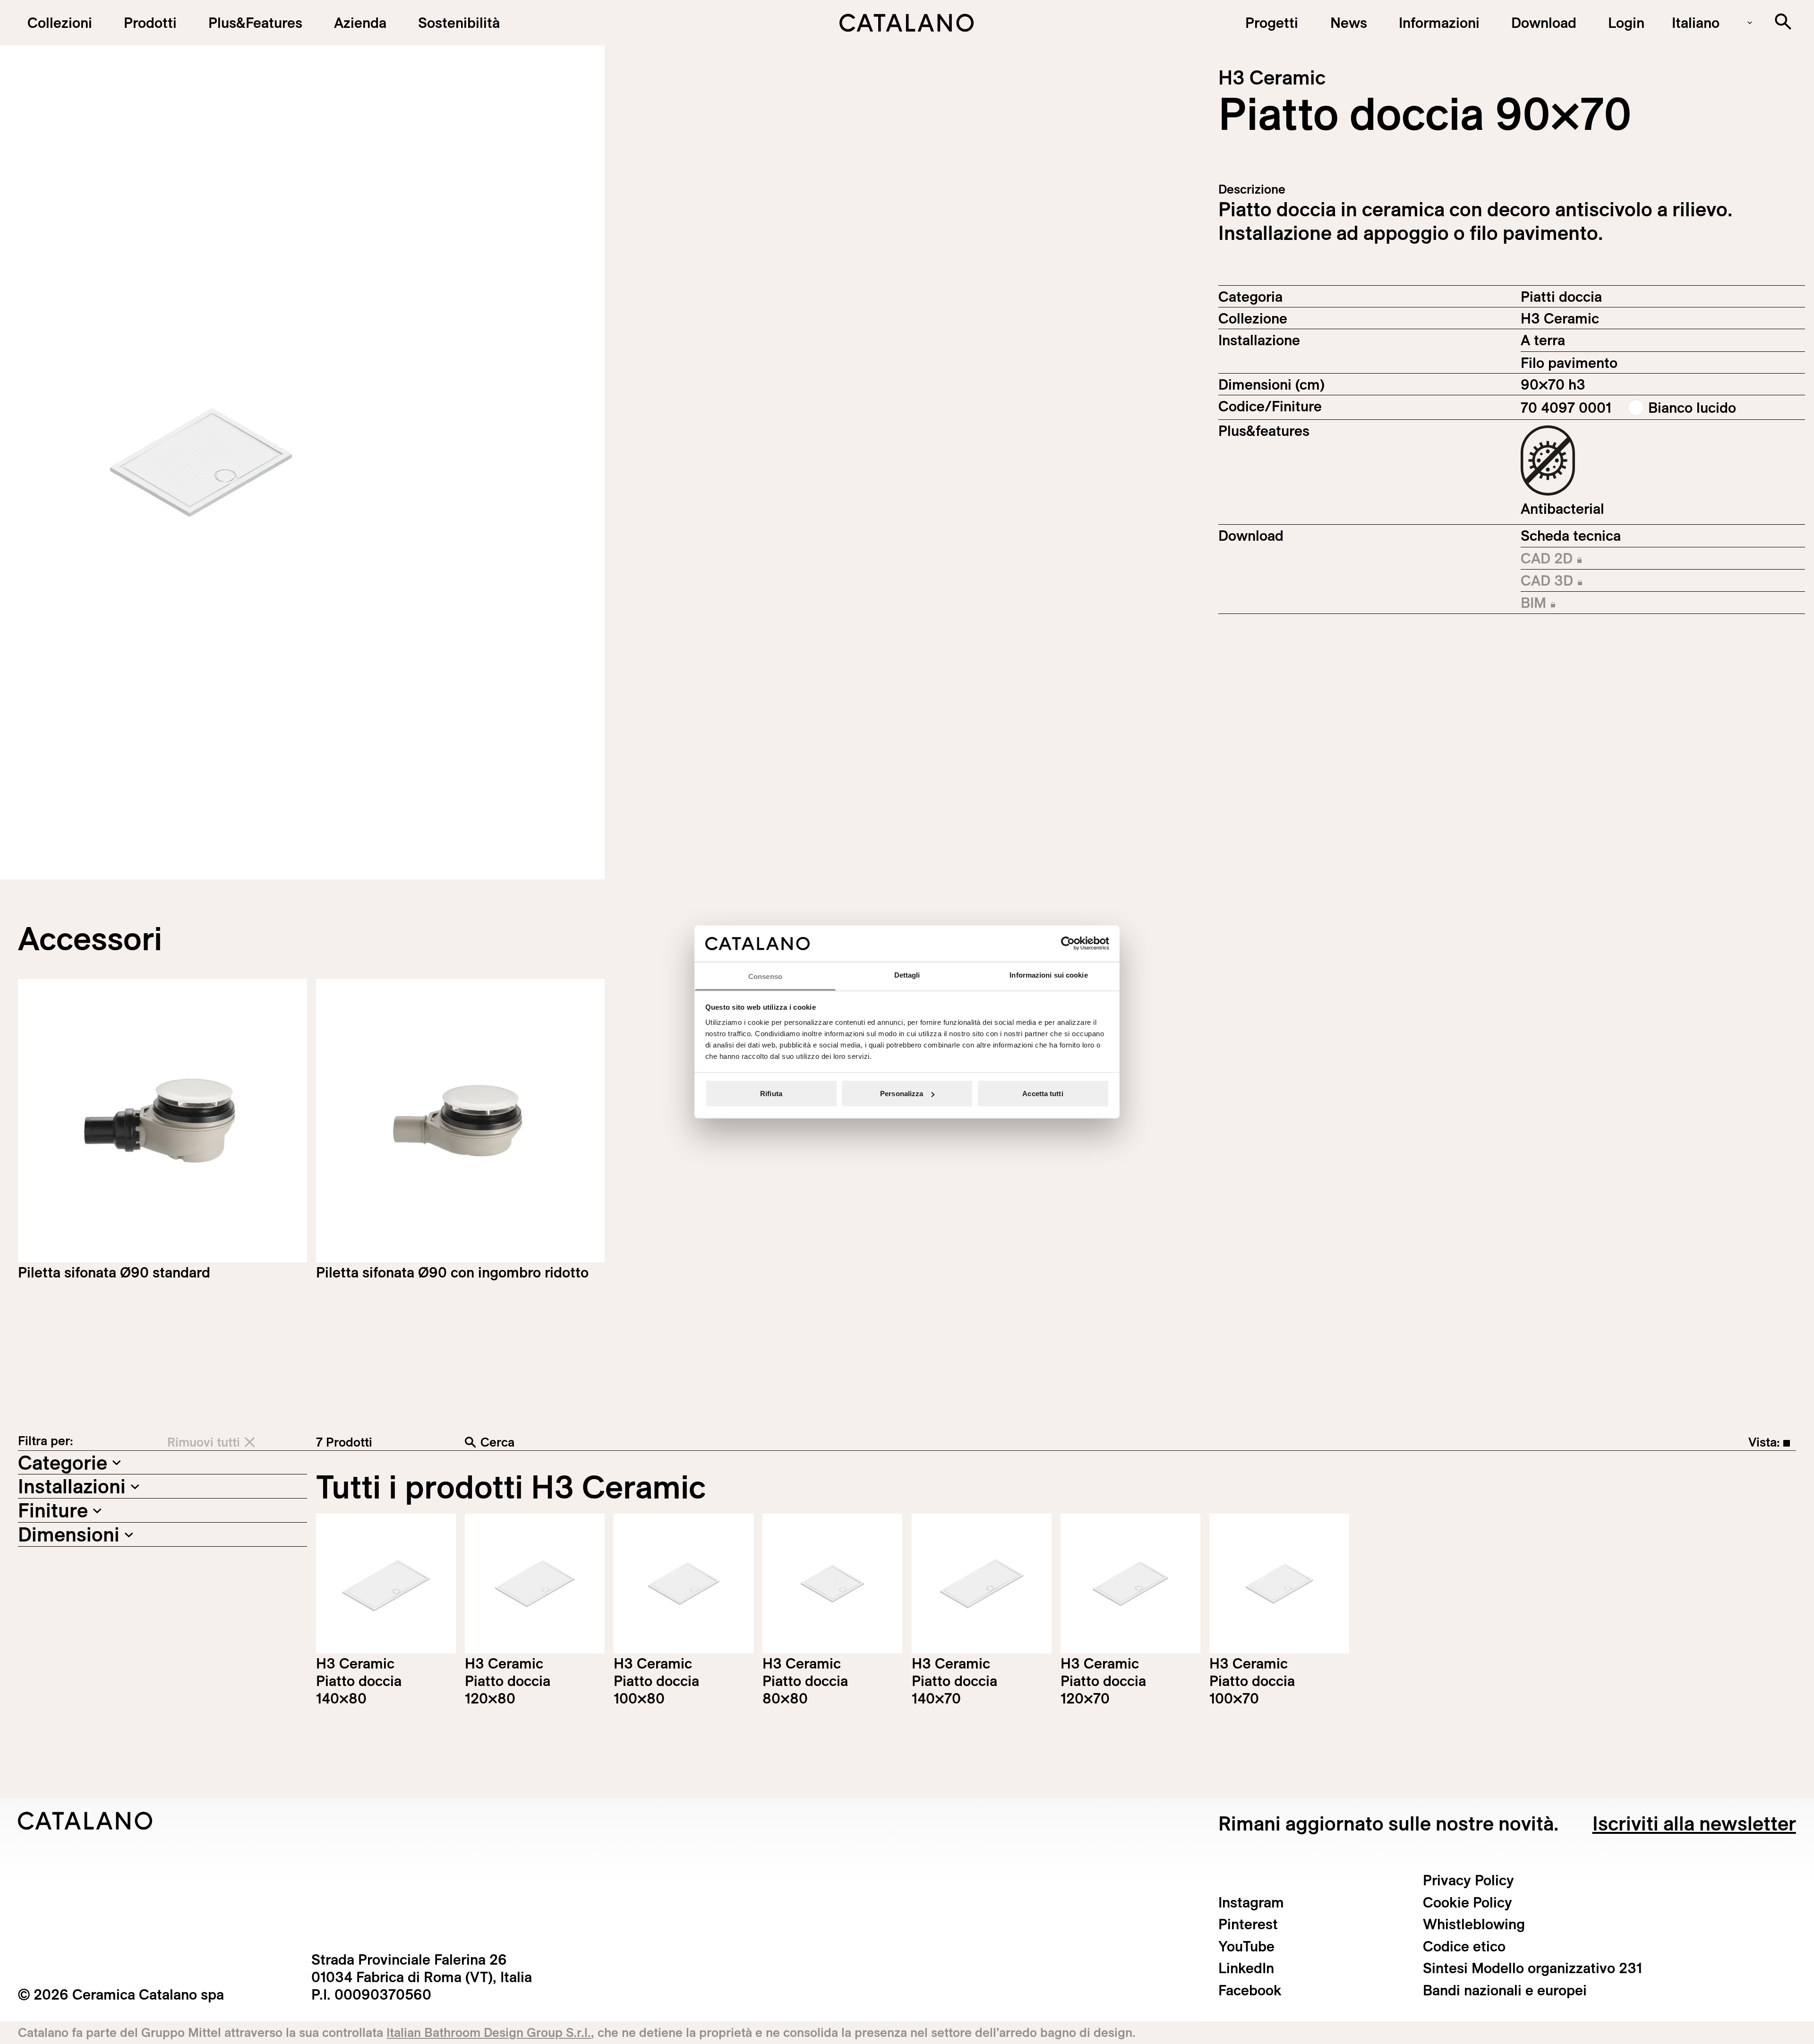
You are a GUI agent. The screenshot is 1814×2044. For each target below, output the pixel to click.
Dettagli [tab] (907, 975)
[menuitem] (255, 23)
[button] (60, 23)
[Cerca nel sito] (1783, 21)
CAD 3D (1580, 581)
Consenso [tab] (765, 976)
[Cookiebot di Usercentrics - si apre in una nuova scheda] (1068, 944)
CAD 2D (1580, 559)
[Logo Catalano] (86, 1821)
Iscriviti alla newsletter (1694, 1823)
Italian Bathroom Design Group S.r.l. (489, 2032)
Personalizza (902, 1094)
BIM (1580, 604)
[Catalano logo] (907, 23)
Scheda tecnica (1571, 536)
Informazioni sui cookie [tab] (1048, 975)
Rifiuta (771, 1094)
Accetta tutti (1043, 1094)
